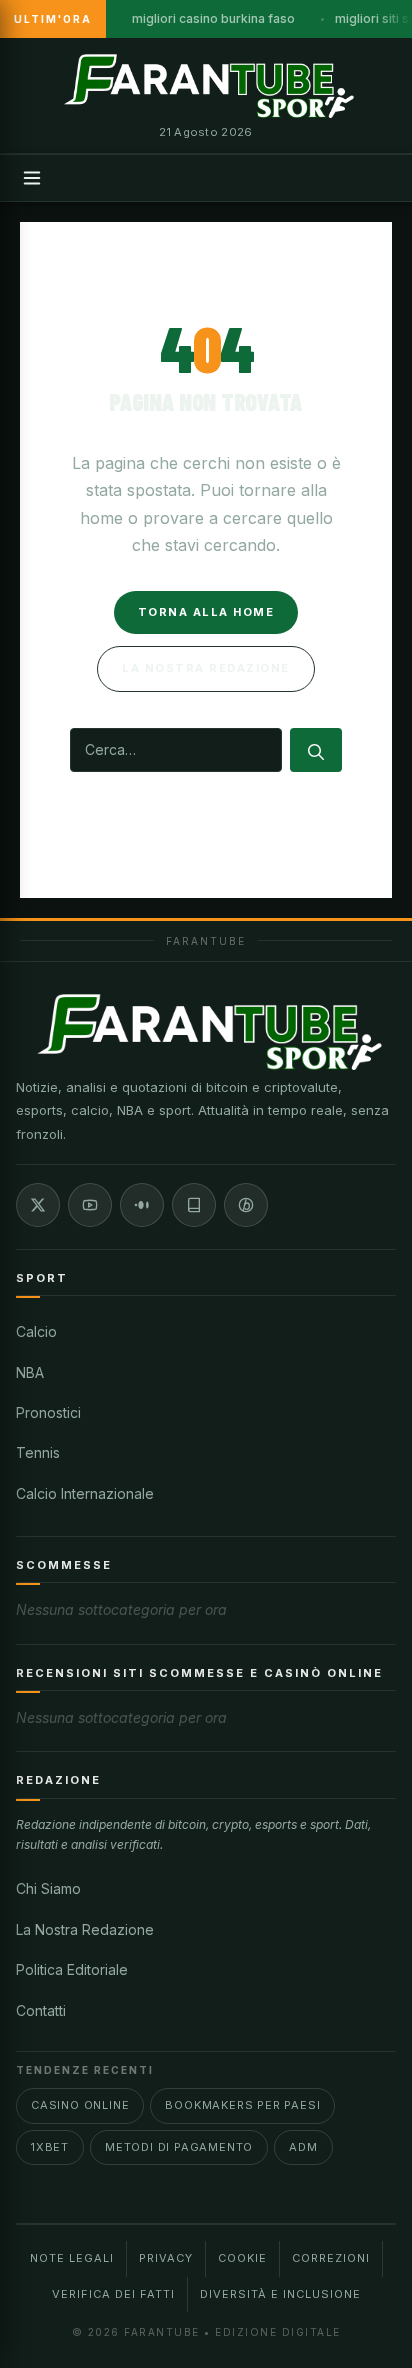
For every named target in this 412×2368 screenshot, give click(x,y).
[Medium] (142, 1205)
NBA (30, 1372)
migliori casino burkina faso (213, 18)
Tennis (38, 1452)
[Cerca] (316, 750)
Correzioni (331, 2258)
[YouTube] (90, 1205)
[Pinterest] (246, 1205)
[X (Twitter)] (38, 1205)
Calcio (36, 1331)
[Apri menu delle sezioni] (32, 178)
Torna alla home (206, 612)
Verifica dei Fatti (113, 2294)
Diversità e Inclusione (280, 2294)
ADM (303, 2147)
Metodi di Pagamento (179, 2147)
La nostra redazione (206, 668)
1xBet (50, 2147)
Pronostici (48, 1412)
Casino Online (80, 2105)
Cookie (242, 2258)
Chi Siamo (48, 1888)
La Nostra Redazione (85, 1929)
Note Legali (72, 2258)
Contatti (41, 2010)
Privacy (166, 2258)
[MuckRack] (194, 1205)
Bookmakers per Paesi (242, 2105)
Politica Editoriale (72, 1969)
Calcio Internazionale (85, 1493)
